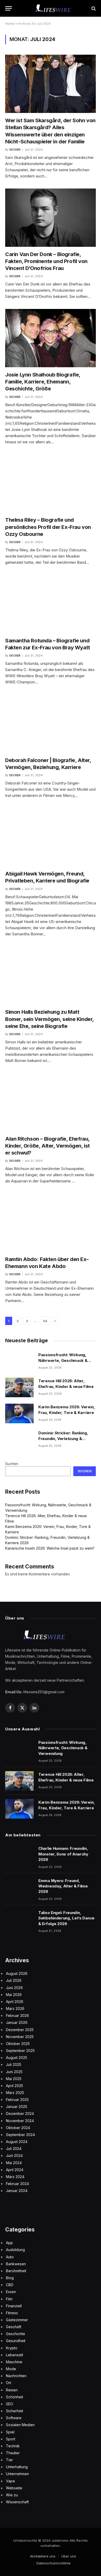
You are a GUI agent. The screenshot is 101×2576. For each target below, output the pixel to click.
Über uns (69, 2556)
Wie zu (12, 2495)
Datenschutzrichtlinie (54, 2563)
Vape (10, 2481)
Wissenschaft (17, 2502)
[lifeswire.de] (53, 8)
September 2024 (20, 2135)
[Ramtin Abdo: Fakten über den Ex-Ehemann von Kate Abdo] (51, 1223)
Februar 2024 (17, 2184)
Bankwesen (16, 2264)
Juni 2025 (14, 2072)
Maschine (14, 2362)
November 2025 (20, 2037)
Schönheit (15, 2397)
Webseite (14, 2488)
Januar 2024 (17, 2191)
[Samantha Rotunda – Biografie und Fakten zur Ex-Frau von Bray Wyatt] (51, 604)
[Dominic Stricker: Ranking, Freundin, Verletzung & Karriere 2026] (19, 1440)
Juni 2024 (14, 2156)
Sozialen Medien (20, 2425)
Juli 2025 (14, 2064)
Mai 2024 (14, 2163)
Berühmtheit (16, 2271)
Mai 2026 (14, 1995)
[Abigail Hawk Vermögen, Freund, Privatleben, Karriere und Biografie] (51, 837)
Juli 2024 (14, 2149)
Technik (13, 2446)
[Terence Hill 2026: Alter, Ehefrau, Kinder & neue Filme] (19, 1387)
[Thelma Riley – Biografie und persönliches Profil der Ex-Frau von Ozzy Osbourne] (51, 484)
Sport (11, 2439)
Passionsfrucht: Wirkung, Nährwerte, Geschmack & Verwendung (63, 1360)
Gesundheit (16, 2341)
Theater (13, 2453)
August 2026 (17, 1973)
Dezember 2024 (20, 2113)
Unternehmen (17, 2474)
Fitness (12, 2313)
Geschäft (14, 2327)
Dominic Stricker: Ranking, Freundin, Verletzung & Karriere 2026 (63, 1438)
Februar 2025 (17, 2100)
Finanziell (14, 2306)
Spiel (10, 2432)
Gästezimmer (17, 2320)
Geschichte (16, 2334)
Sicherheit (15, 2411)
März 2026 (15, 2009)
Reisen (12, 2390)
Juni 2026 (14, 1988)
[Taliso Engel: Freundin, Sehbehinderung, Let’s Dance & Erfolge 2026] (19, 1919)
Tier (9, 2460)
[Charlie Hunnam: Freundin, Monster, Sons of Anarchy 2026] (19, 1855)
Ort (9, 2383)
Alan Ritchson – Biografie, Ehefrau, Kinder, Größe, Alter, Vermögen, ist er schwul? (48, 1146)
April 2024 (15, 2170)
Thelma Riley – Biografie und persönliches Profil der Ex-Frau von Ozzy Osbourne (48, 527)
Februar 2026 (17, 2015)
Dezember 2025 (20, 2030)
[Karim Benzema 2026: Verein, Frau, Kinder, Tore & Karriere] (19, 1413)
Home (10, 24)
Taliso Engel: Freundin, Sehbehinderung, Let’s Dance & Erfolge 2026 (66, 1918)
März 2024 (15, 2177)
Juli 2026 (14, 1980)
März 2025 (15, 2093)
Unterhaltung (17, 2467)
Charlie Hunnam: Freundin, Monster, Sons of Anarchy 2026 (63, 1854)
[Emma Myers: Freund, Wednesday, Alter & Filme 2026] (19, 1887)
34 (45, 1321)
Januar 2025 (17, 2107)
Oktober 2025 (18, 2044)
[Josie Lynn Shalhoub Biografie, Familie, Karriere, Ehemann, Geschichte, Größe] (51, 338)
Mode (11, 2369)
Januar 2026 (17, 2022)
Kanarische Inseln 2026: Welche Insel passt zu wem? (50, 1548)
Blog (10, 2278)
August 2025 (17, 2058)
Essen (11, 2292)
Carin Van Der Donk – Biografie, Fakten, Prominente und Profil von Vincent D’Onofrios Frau (46, 261)
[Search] (93, 8)
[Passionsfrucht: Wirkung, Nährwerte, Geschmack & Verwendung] (19, 1361)
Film (9, 2299)
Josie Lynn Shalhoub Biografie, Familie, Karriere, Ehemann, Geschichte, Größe (43, 382)
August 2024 (17, 2142)
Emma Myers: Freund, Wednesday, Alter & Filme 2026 (63, 1886)
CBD (10, 2285)
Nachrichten (16, 2376)
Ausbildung (15, 2250)
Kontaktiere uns (43, 2556)
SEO (10, 2404)
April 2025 (15, 2086)
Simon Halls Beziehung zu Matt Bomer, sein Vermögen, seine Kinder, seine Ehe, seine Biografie (49, 1019)
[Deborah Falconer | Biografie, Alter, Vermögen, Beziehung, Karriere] (51, 724)
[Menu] (9, 8)
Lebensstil (15, 2355)
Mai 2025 (14, 2079)
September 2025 (20, 2051)
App (9, 2243)
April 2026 (15, 2002)
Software (14, 2418)
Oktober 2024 (18, 2128)
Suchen (12, 1464)
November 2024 (20, 2121)
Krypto (12, 2348)
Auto (10, 2257)
